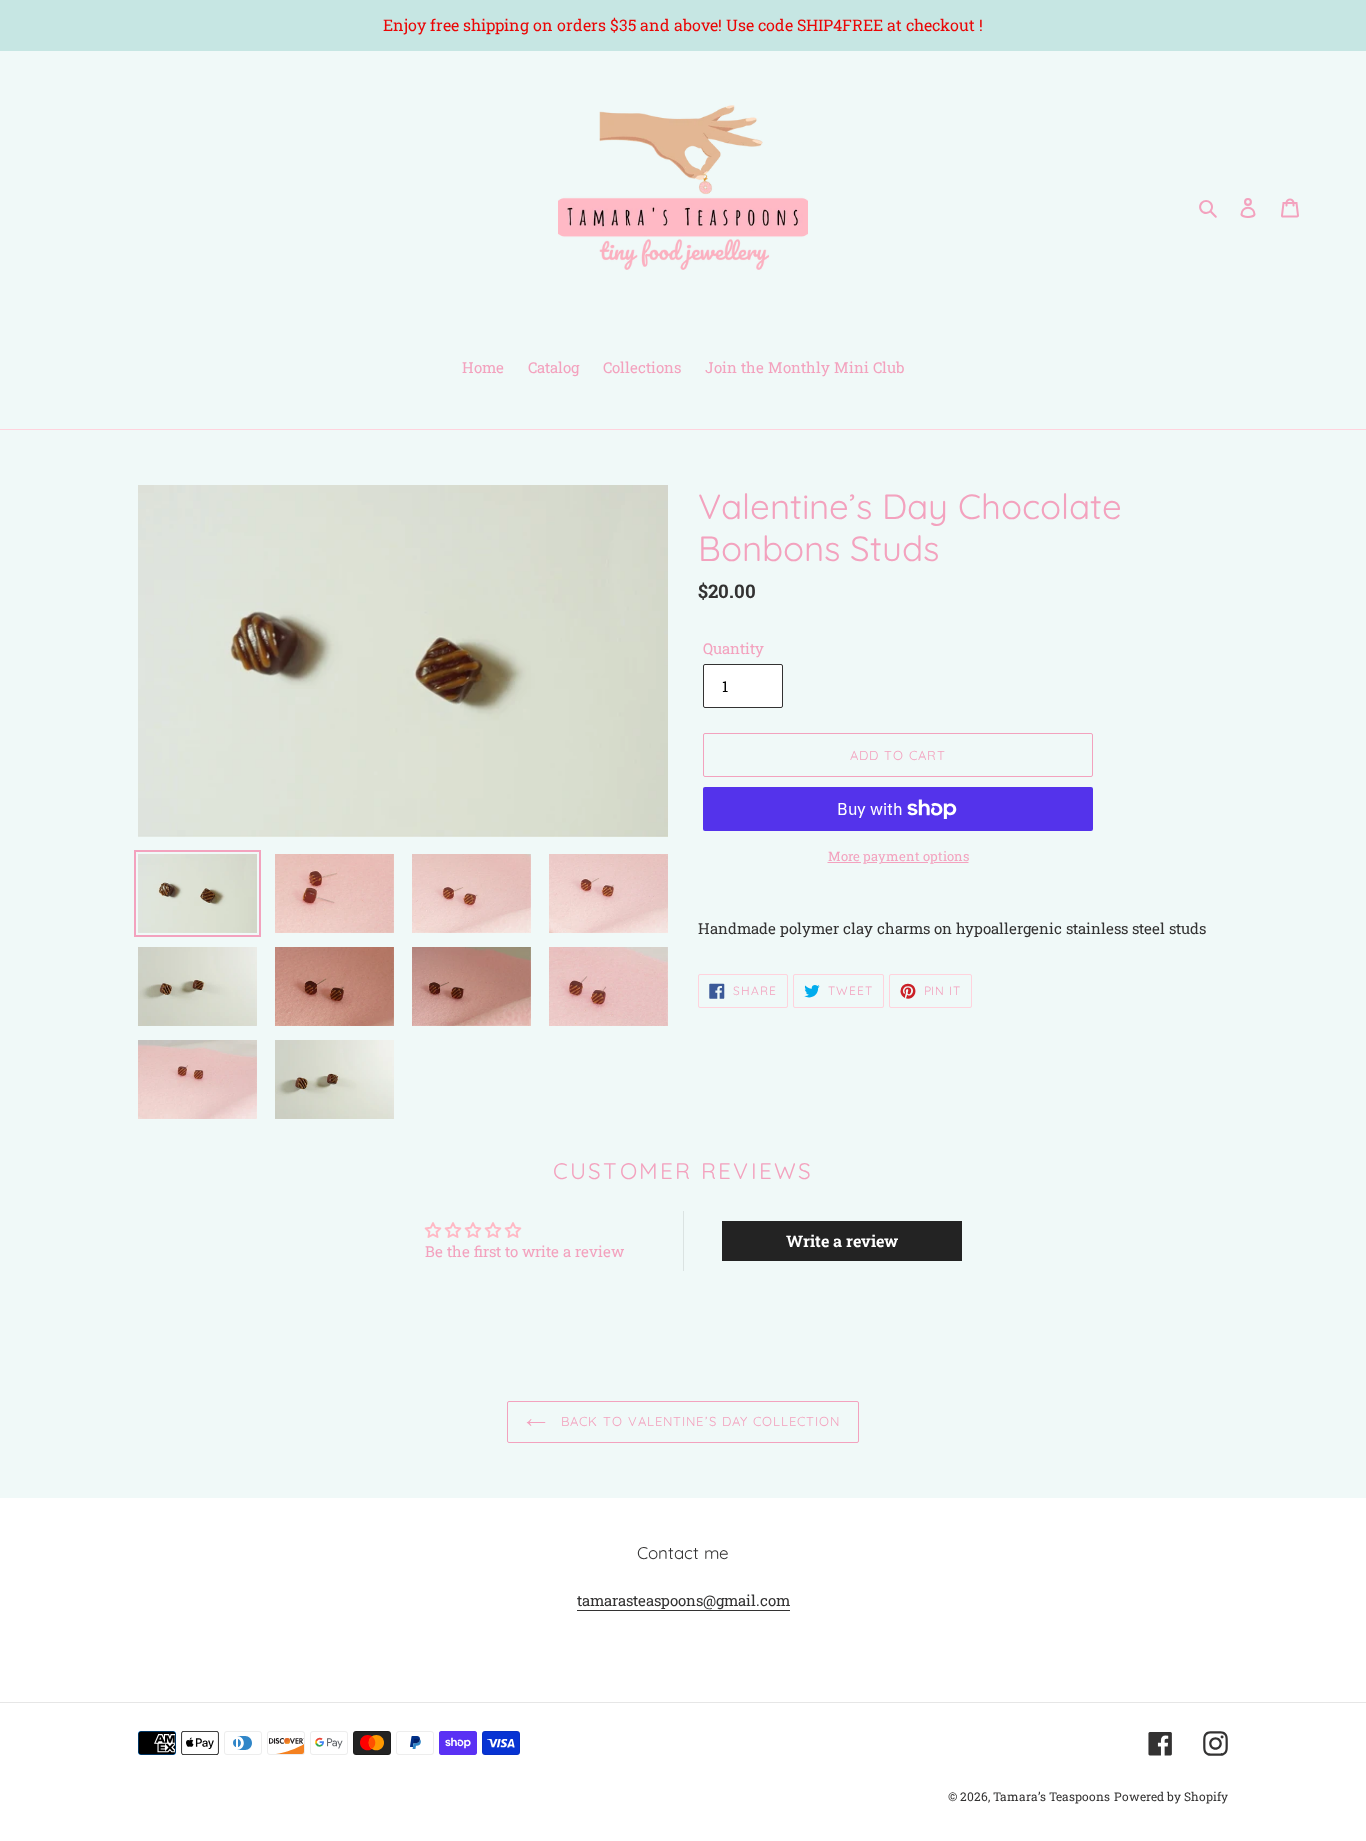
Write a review (842, 1240)
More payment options (898, 856)
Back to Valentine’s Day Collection (698, 1421)
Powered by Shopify (1171, 1796)
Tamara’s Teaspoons (1051, 1796)
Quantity (733, 648)
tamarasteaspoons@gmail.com (683, 1600)
